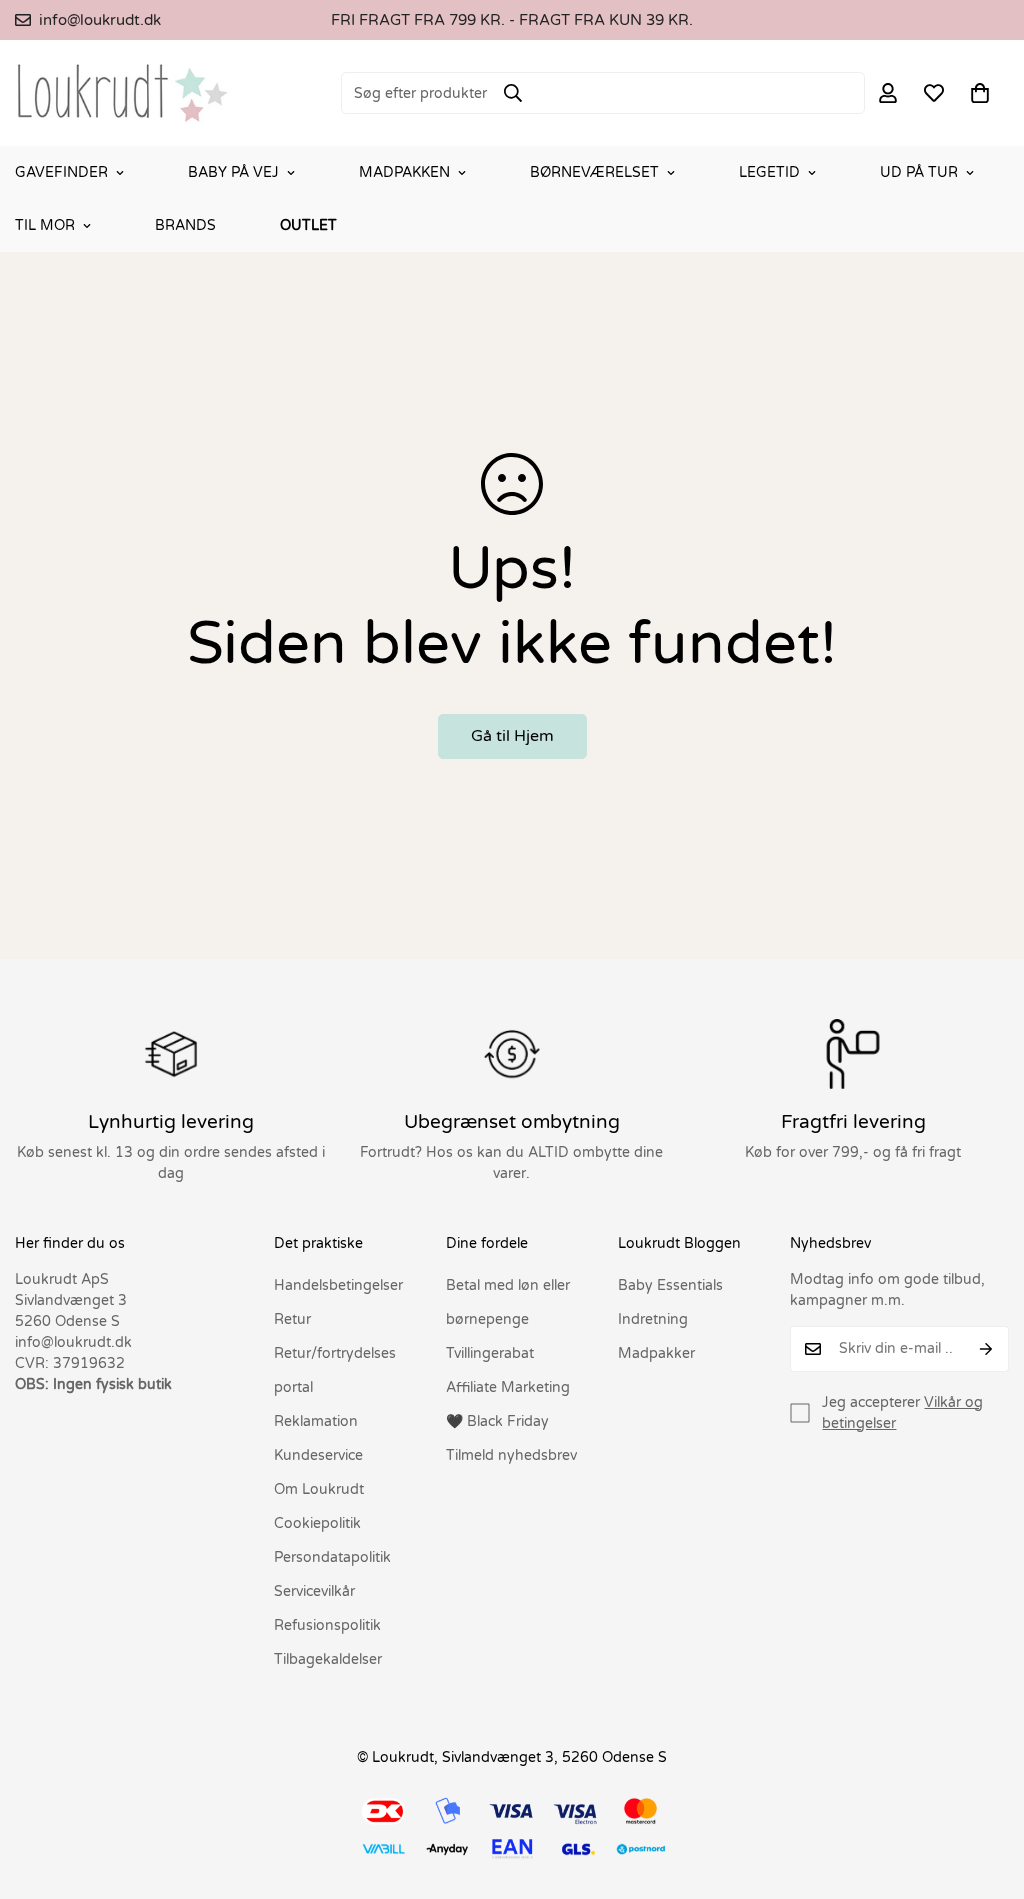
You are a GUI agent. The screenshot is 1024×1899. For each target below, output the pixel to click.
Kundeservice (318, 1455)
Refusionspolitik (327, 1625)
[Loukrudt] (122, 93)
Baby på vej (233, 172)
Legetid (769, 172)
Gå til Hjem (512, 736)
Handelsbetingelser (338, 1285)
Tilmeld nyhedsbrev (511, 1455)
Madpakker (656, 1353)
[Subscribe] (986, 1349)
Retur (292, 1319)
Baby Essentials (670, 1285)
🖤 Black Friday (497, 1421)
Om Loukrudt (319, 1489)
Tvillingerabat (490, 1353)
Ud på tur (919, 172)
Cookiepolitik (317, 1523)
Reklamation (316, 1421)
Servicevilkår (314, 1591)
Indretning (653, 1319)
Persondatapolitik (332, 1557)
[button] (980, 93)
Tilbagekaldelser (328, 1659)
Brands (185, 225)
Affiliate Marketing (508, 1387)
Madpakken (404, 172)
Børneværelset (594, 172)
